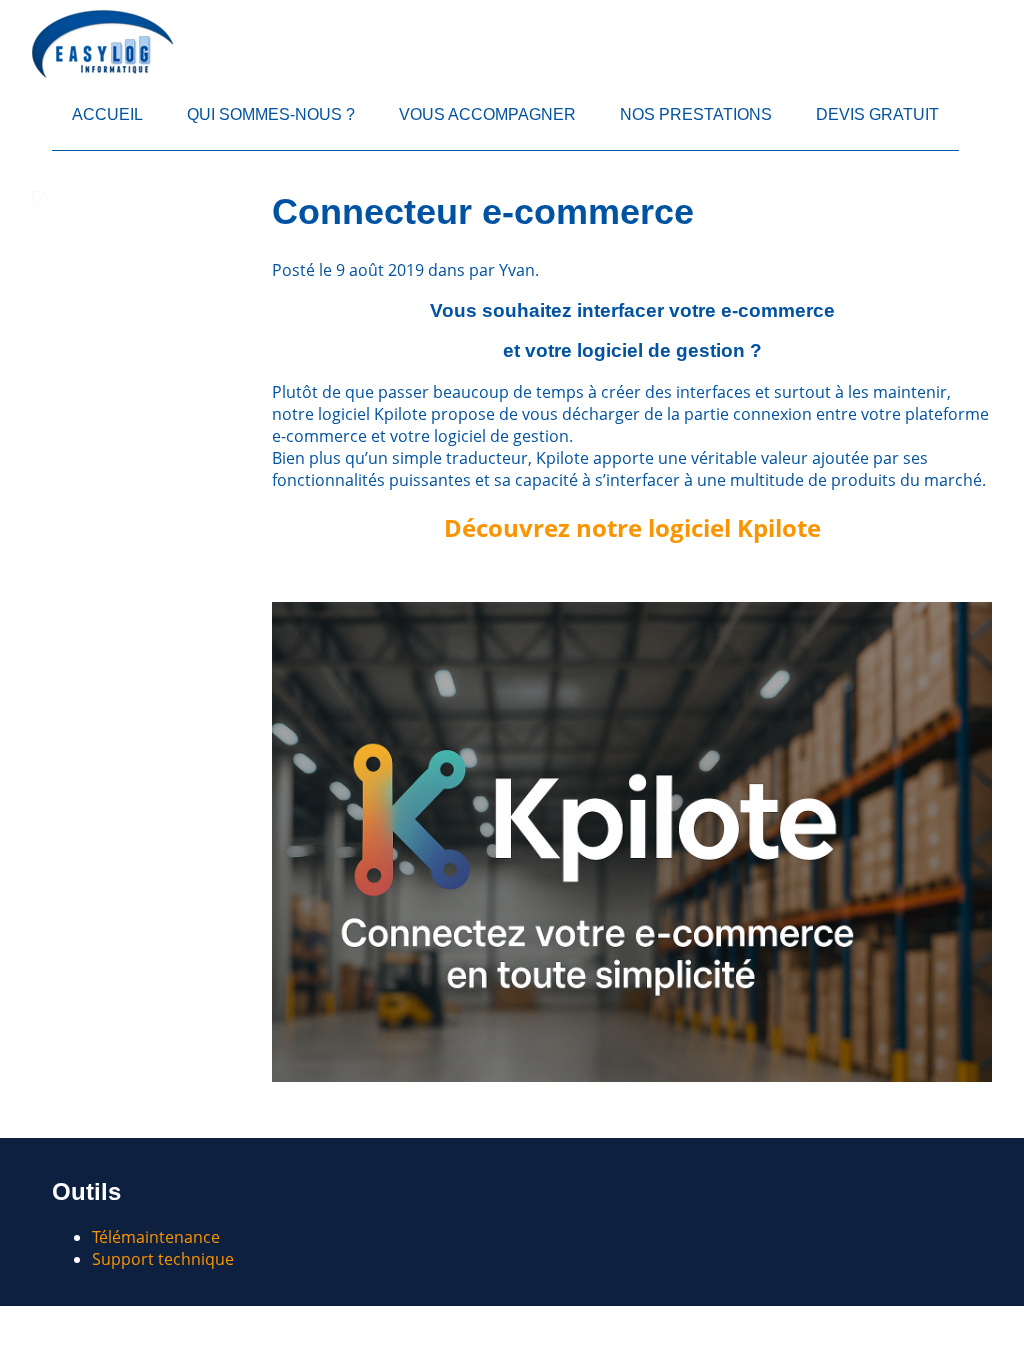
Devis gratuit (877, 114)
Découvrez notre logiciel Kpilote (632, 527)
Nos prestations (696, 114)
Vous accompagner (487, 114)
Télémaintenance (156, 1237)
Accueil (107, 114)
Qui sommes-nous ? (271, 114)
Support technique (163, 1259)
